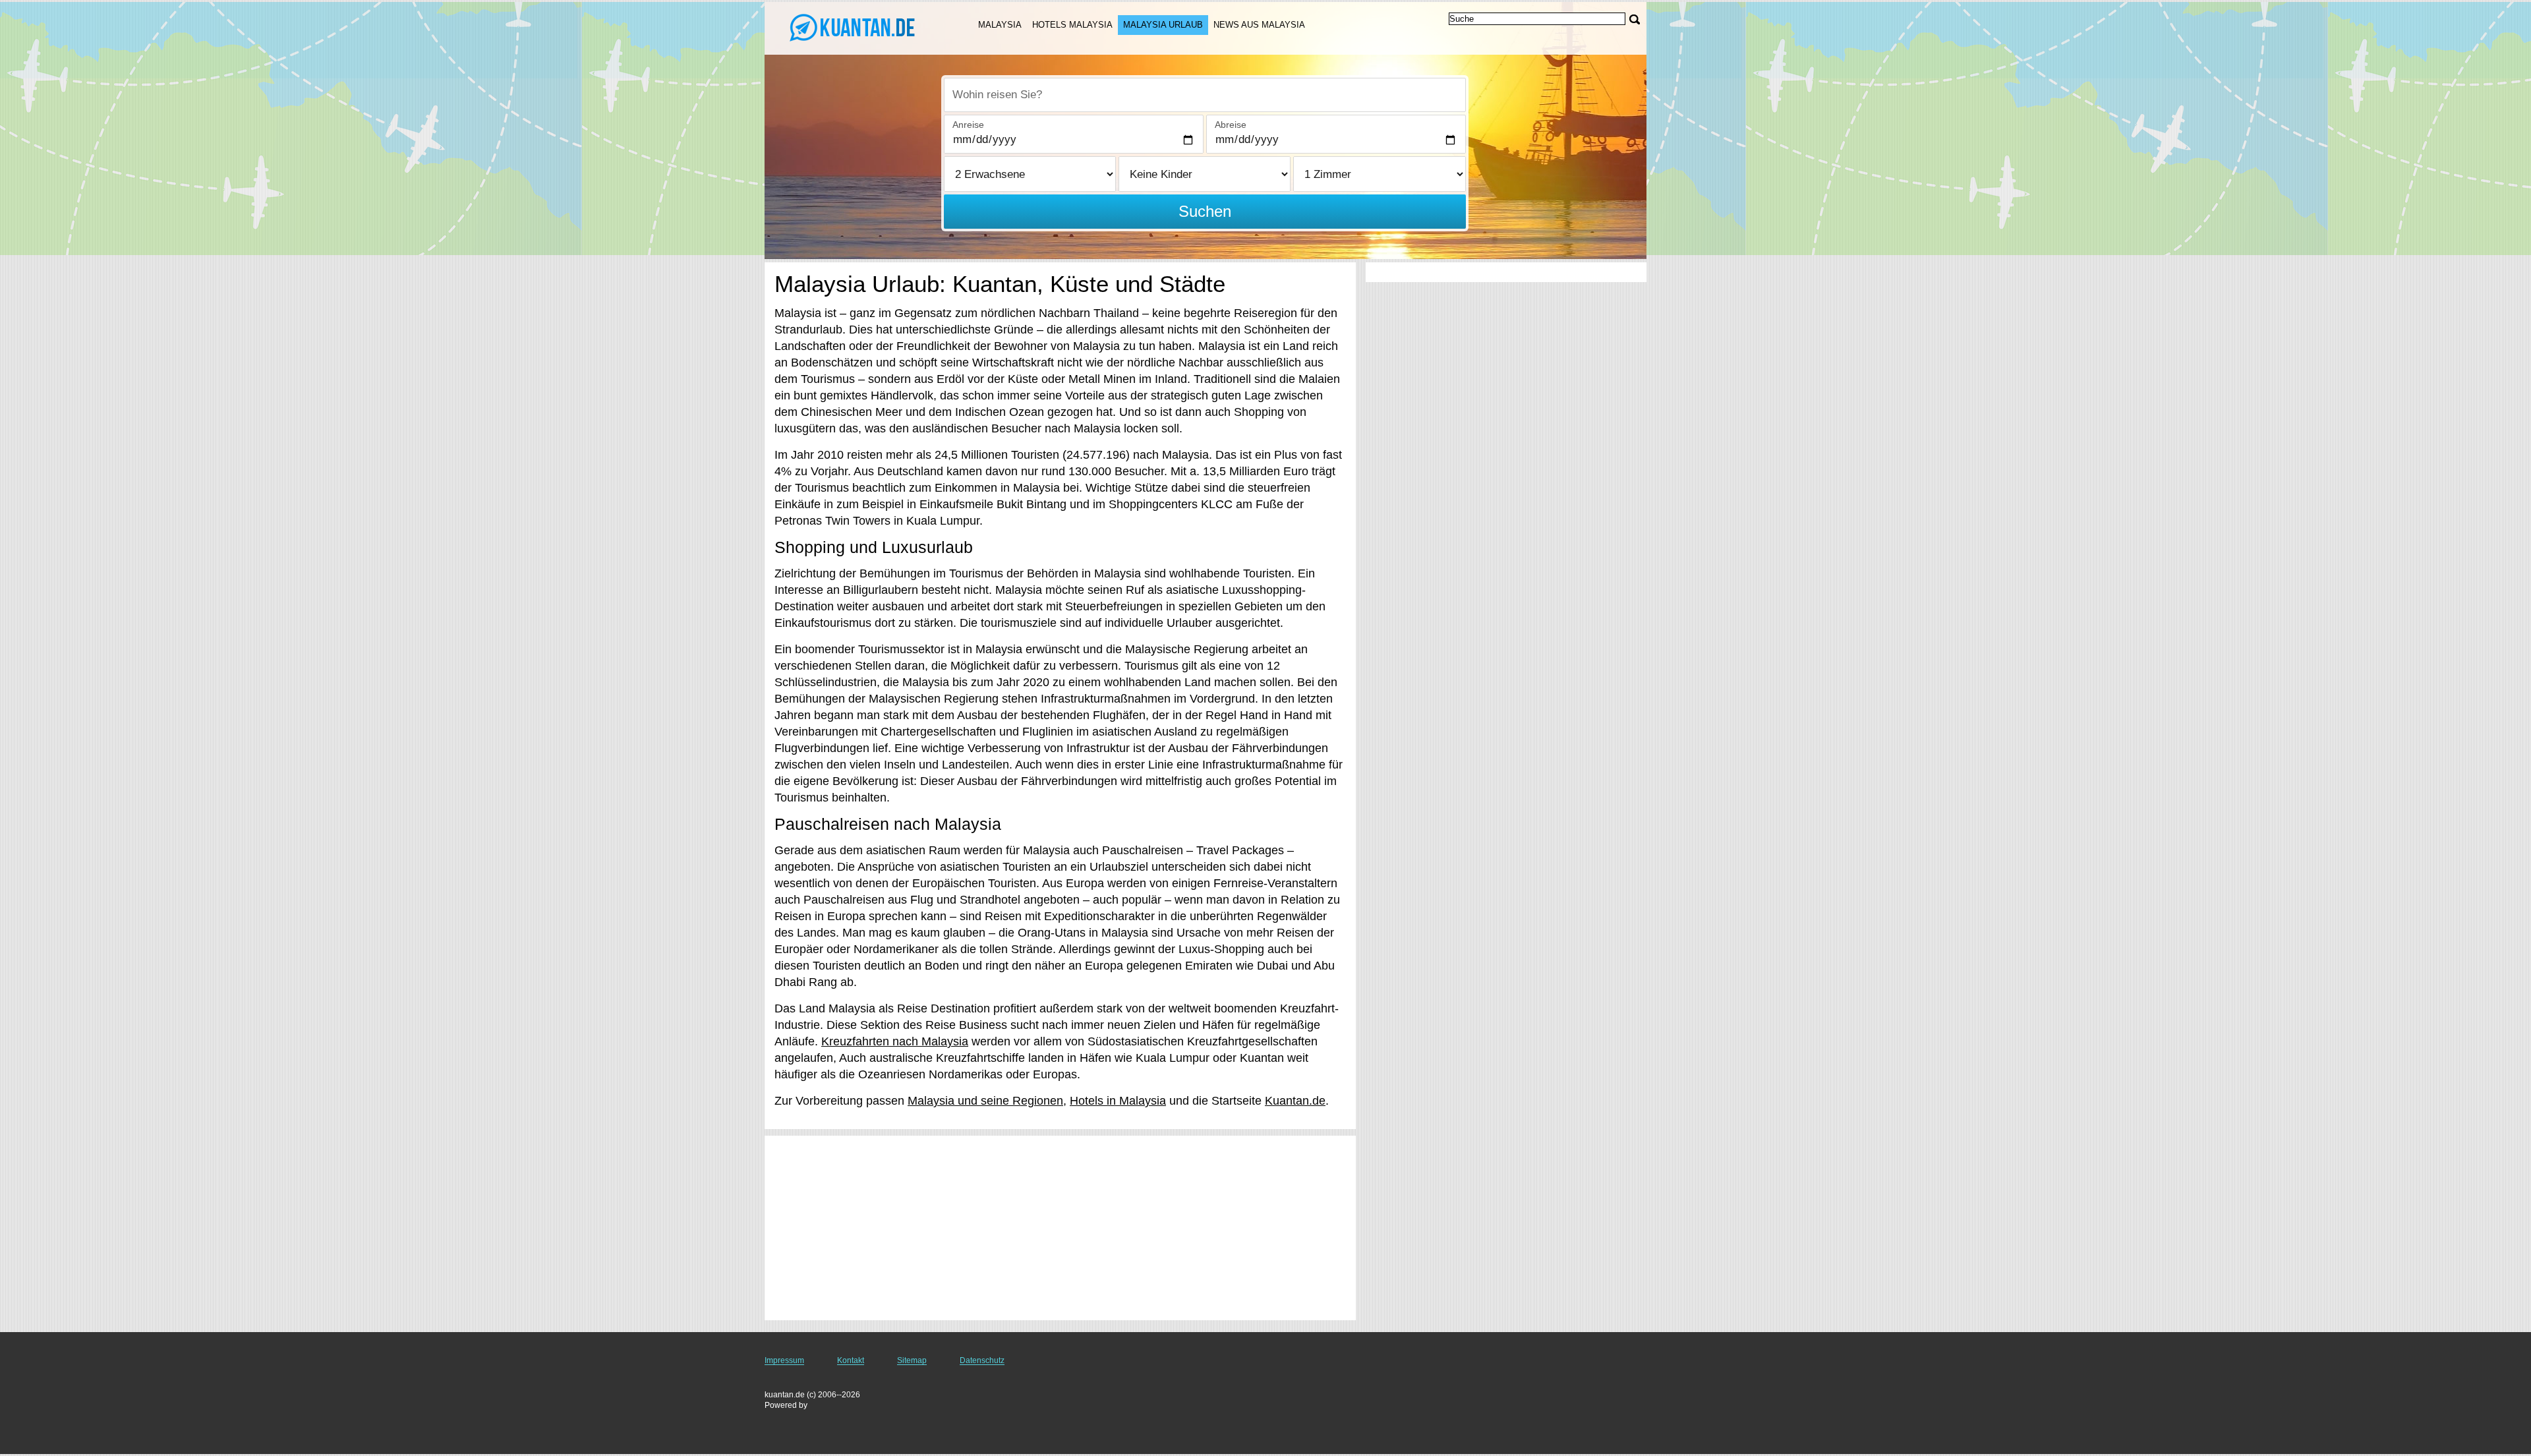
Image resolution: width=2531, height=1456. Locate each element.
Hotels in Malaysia (1118, 1101)
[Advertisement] (1060, 1228)
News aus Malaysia (1259, 25)
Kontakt (851, 1360)
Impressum (784, 1360)
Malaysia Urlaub (1163, 25)
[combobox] (1205, 95)
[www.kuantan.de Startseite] (856, 27)
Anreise (968, 125)
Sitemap (912, 1360)
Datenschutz (982, 1360)
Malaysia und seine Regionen (985, 1101)
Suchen (1205, 211)
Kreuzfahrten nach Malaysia (895, 1041)
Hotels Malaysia (1072, 25)
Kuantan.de (1295, 1101)
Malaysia (1000, 25)
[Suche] (1635, 19)
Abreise (1231, 125)
